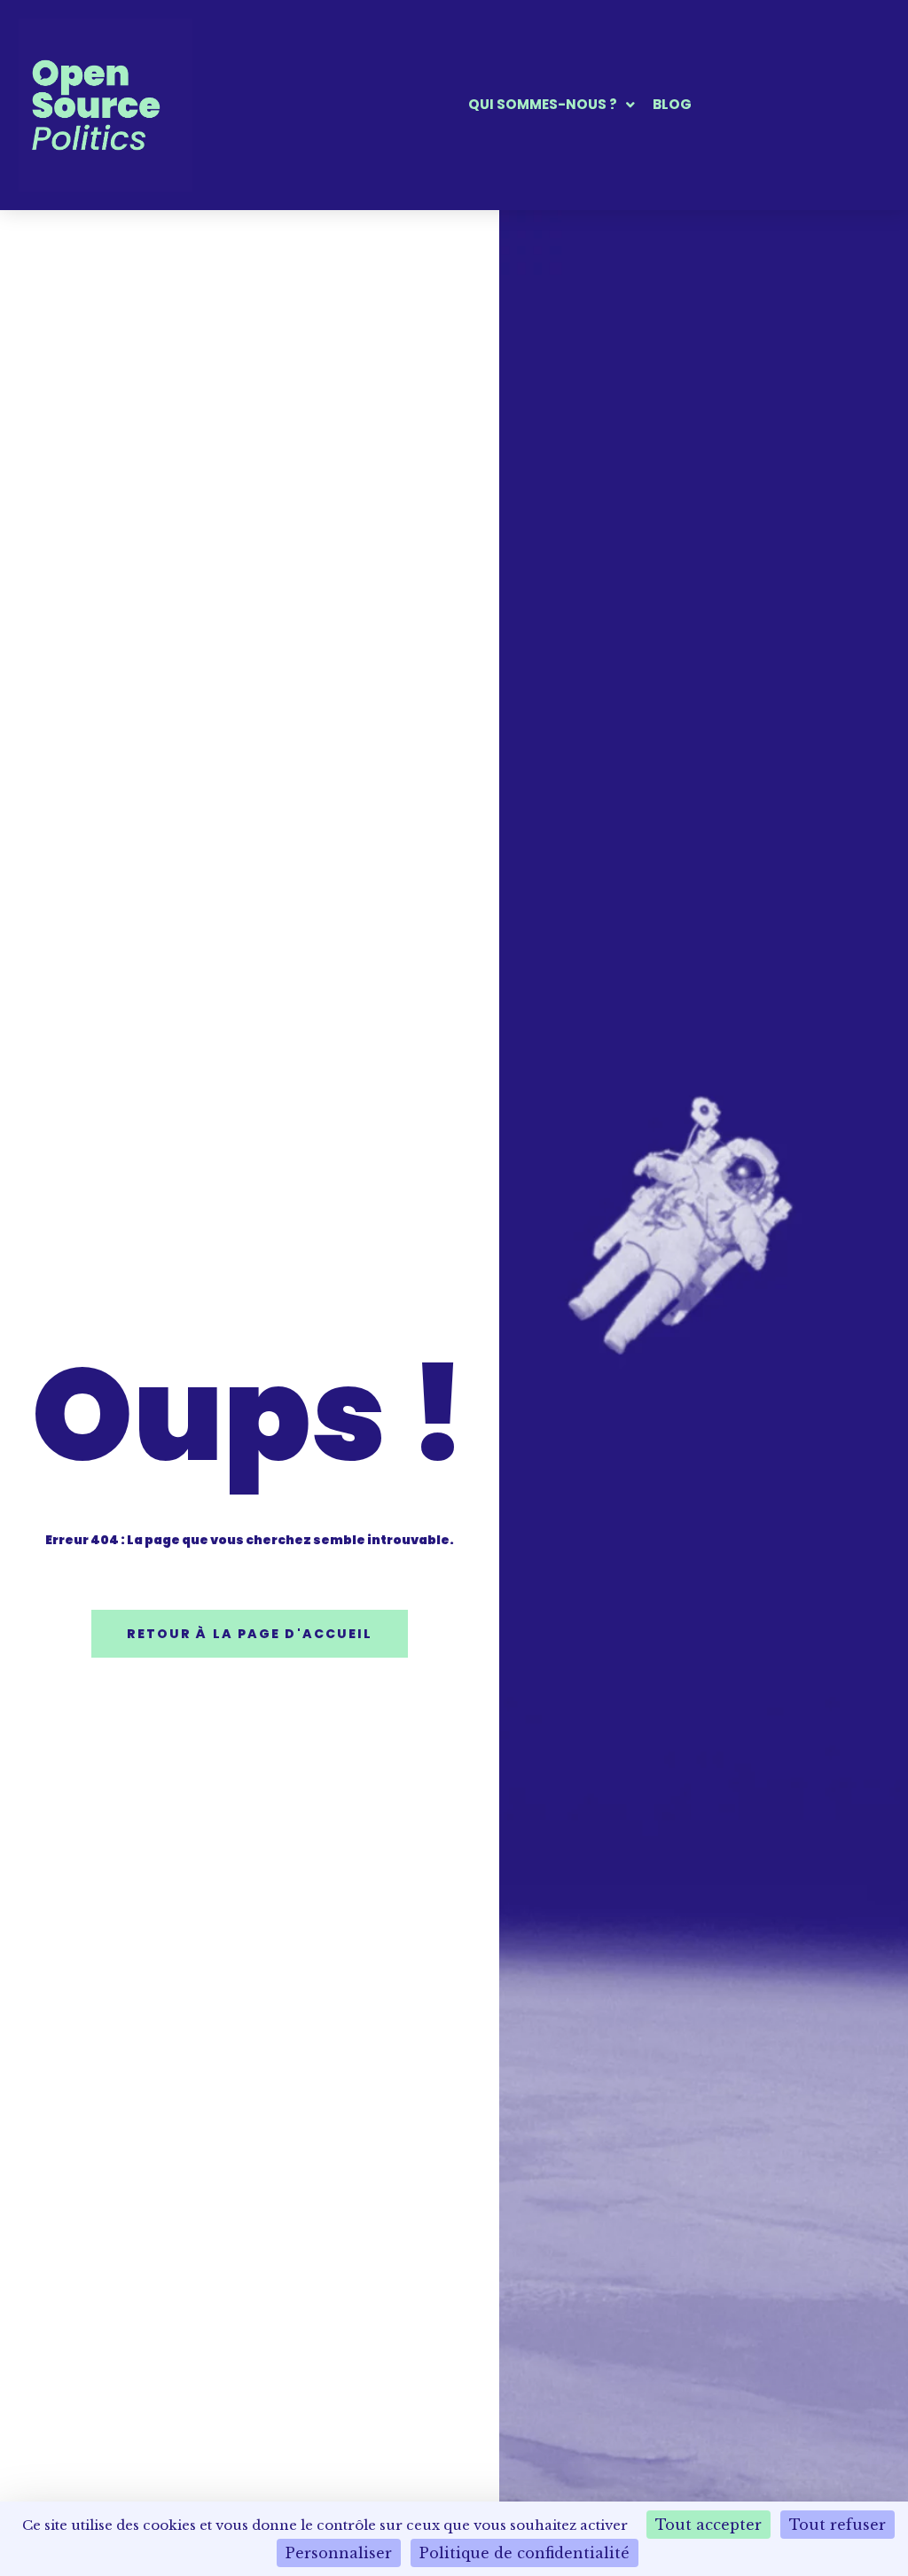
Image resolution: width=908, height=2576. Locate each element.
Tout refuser (838, 2525)
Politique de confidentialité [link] (524, 2553)
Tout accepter (708, 2525)
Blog (672, 105)
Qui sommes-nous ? (543, 105)
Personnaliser (339, 2553)
